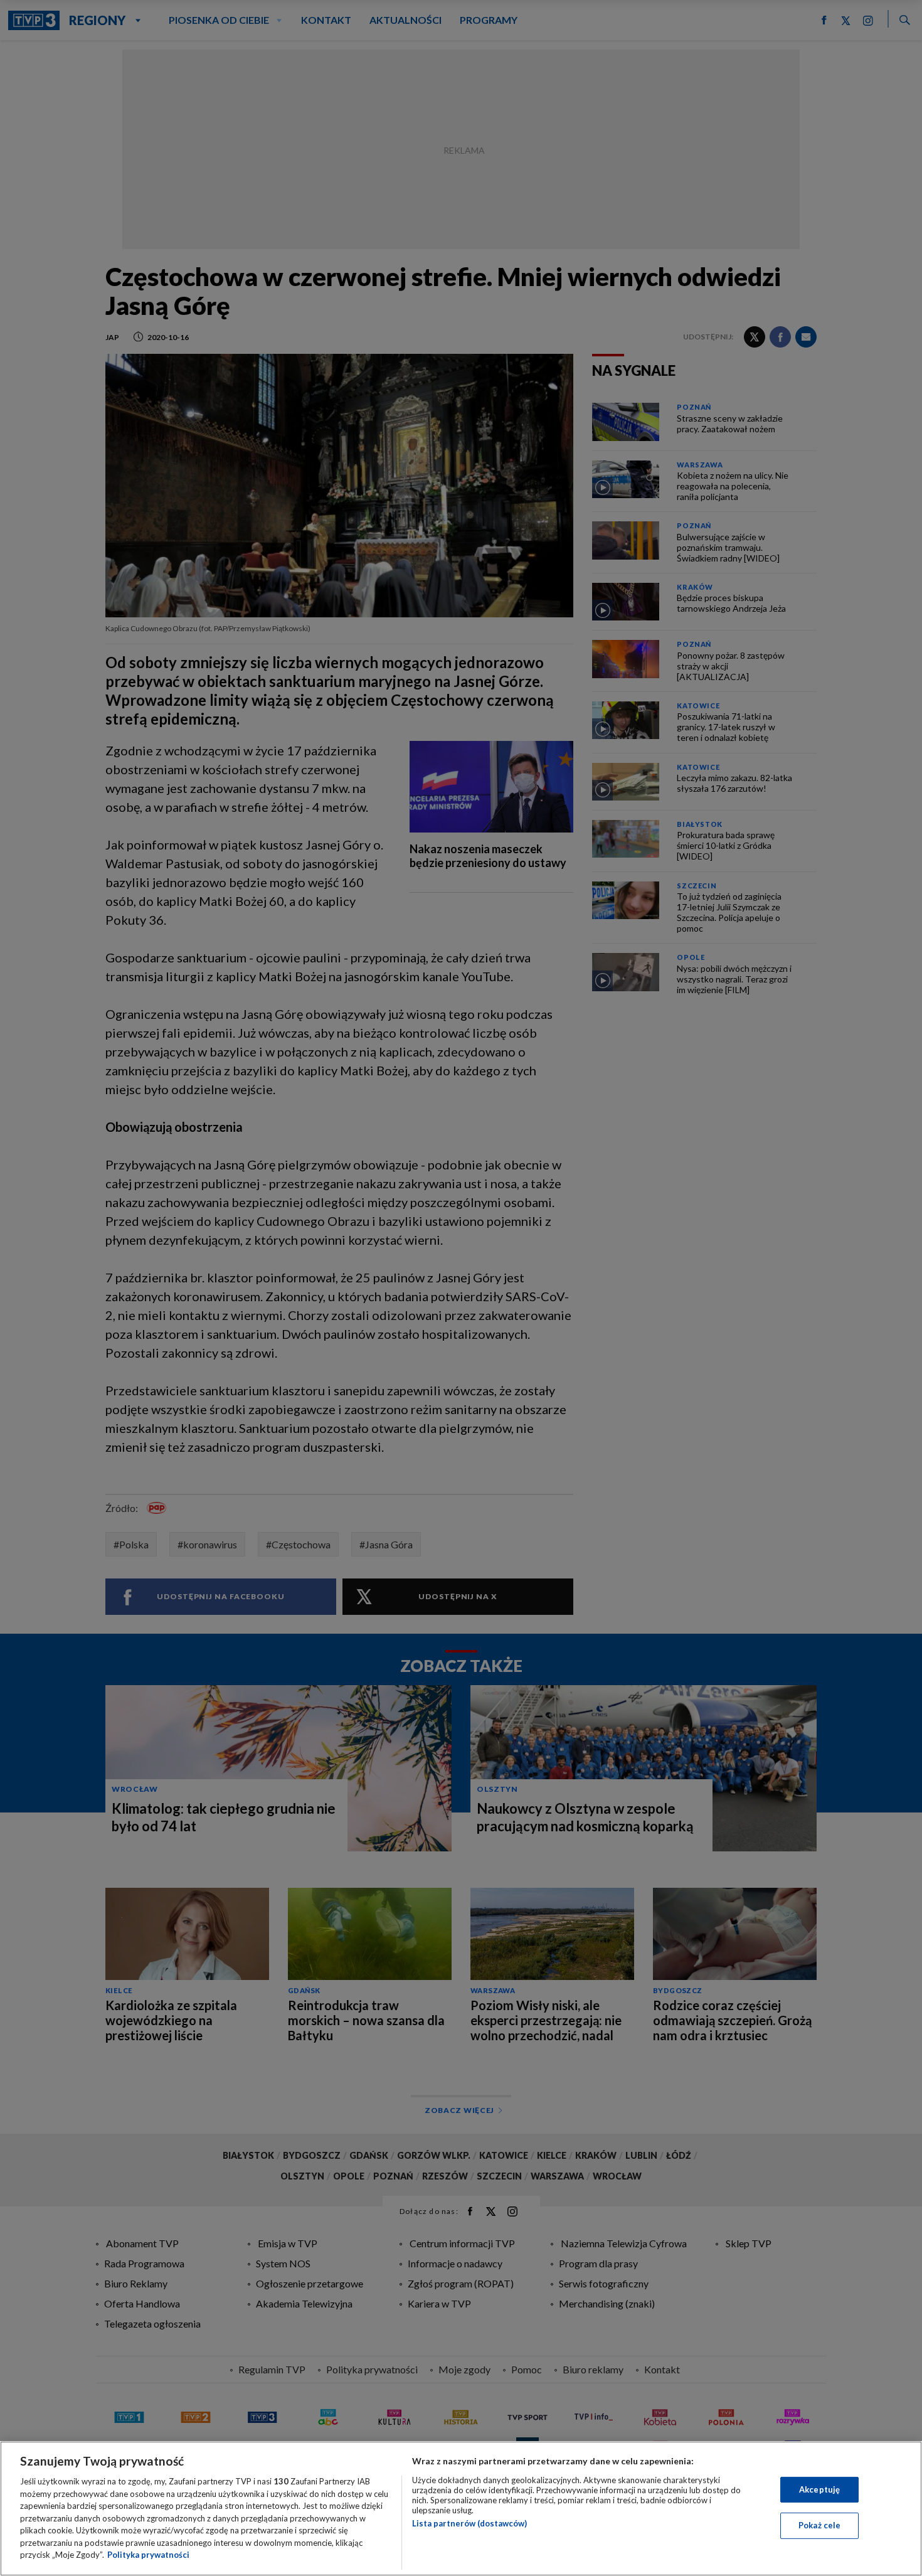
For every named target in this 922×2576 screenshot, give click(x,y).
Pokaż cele (819, 2525)
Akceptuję (819, 2489)
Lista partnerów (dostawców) (469, 2523)
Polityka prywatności (148, 2555)
